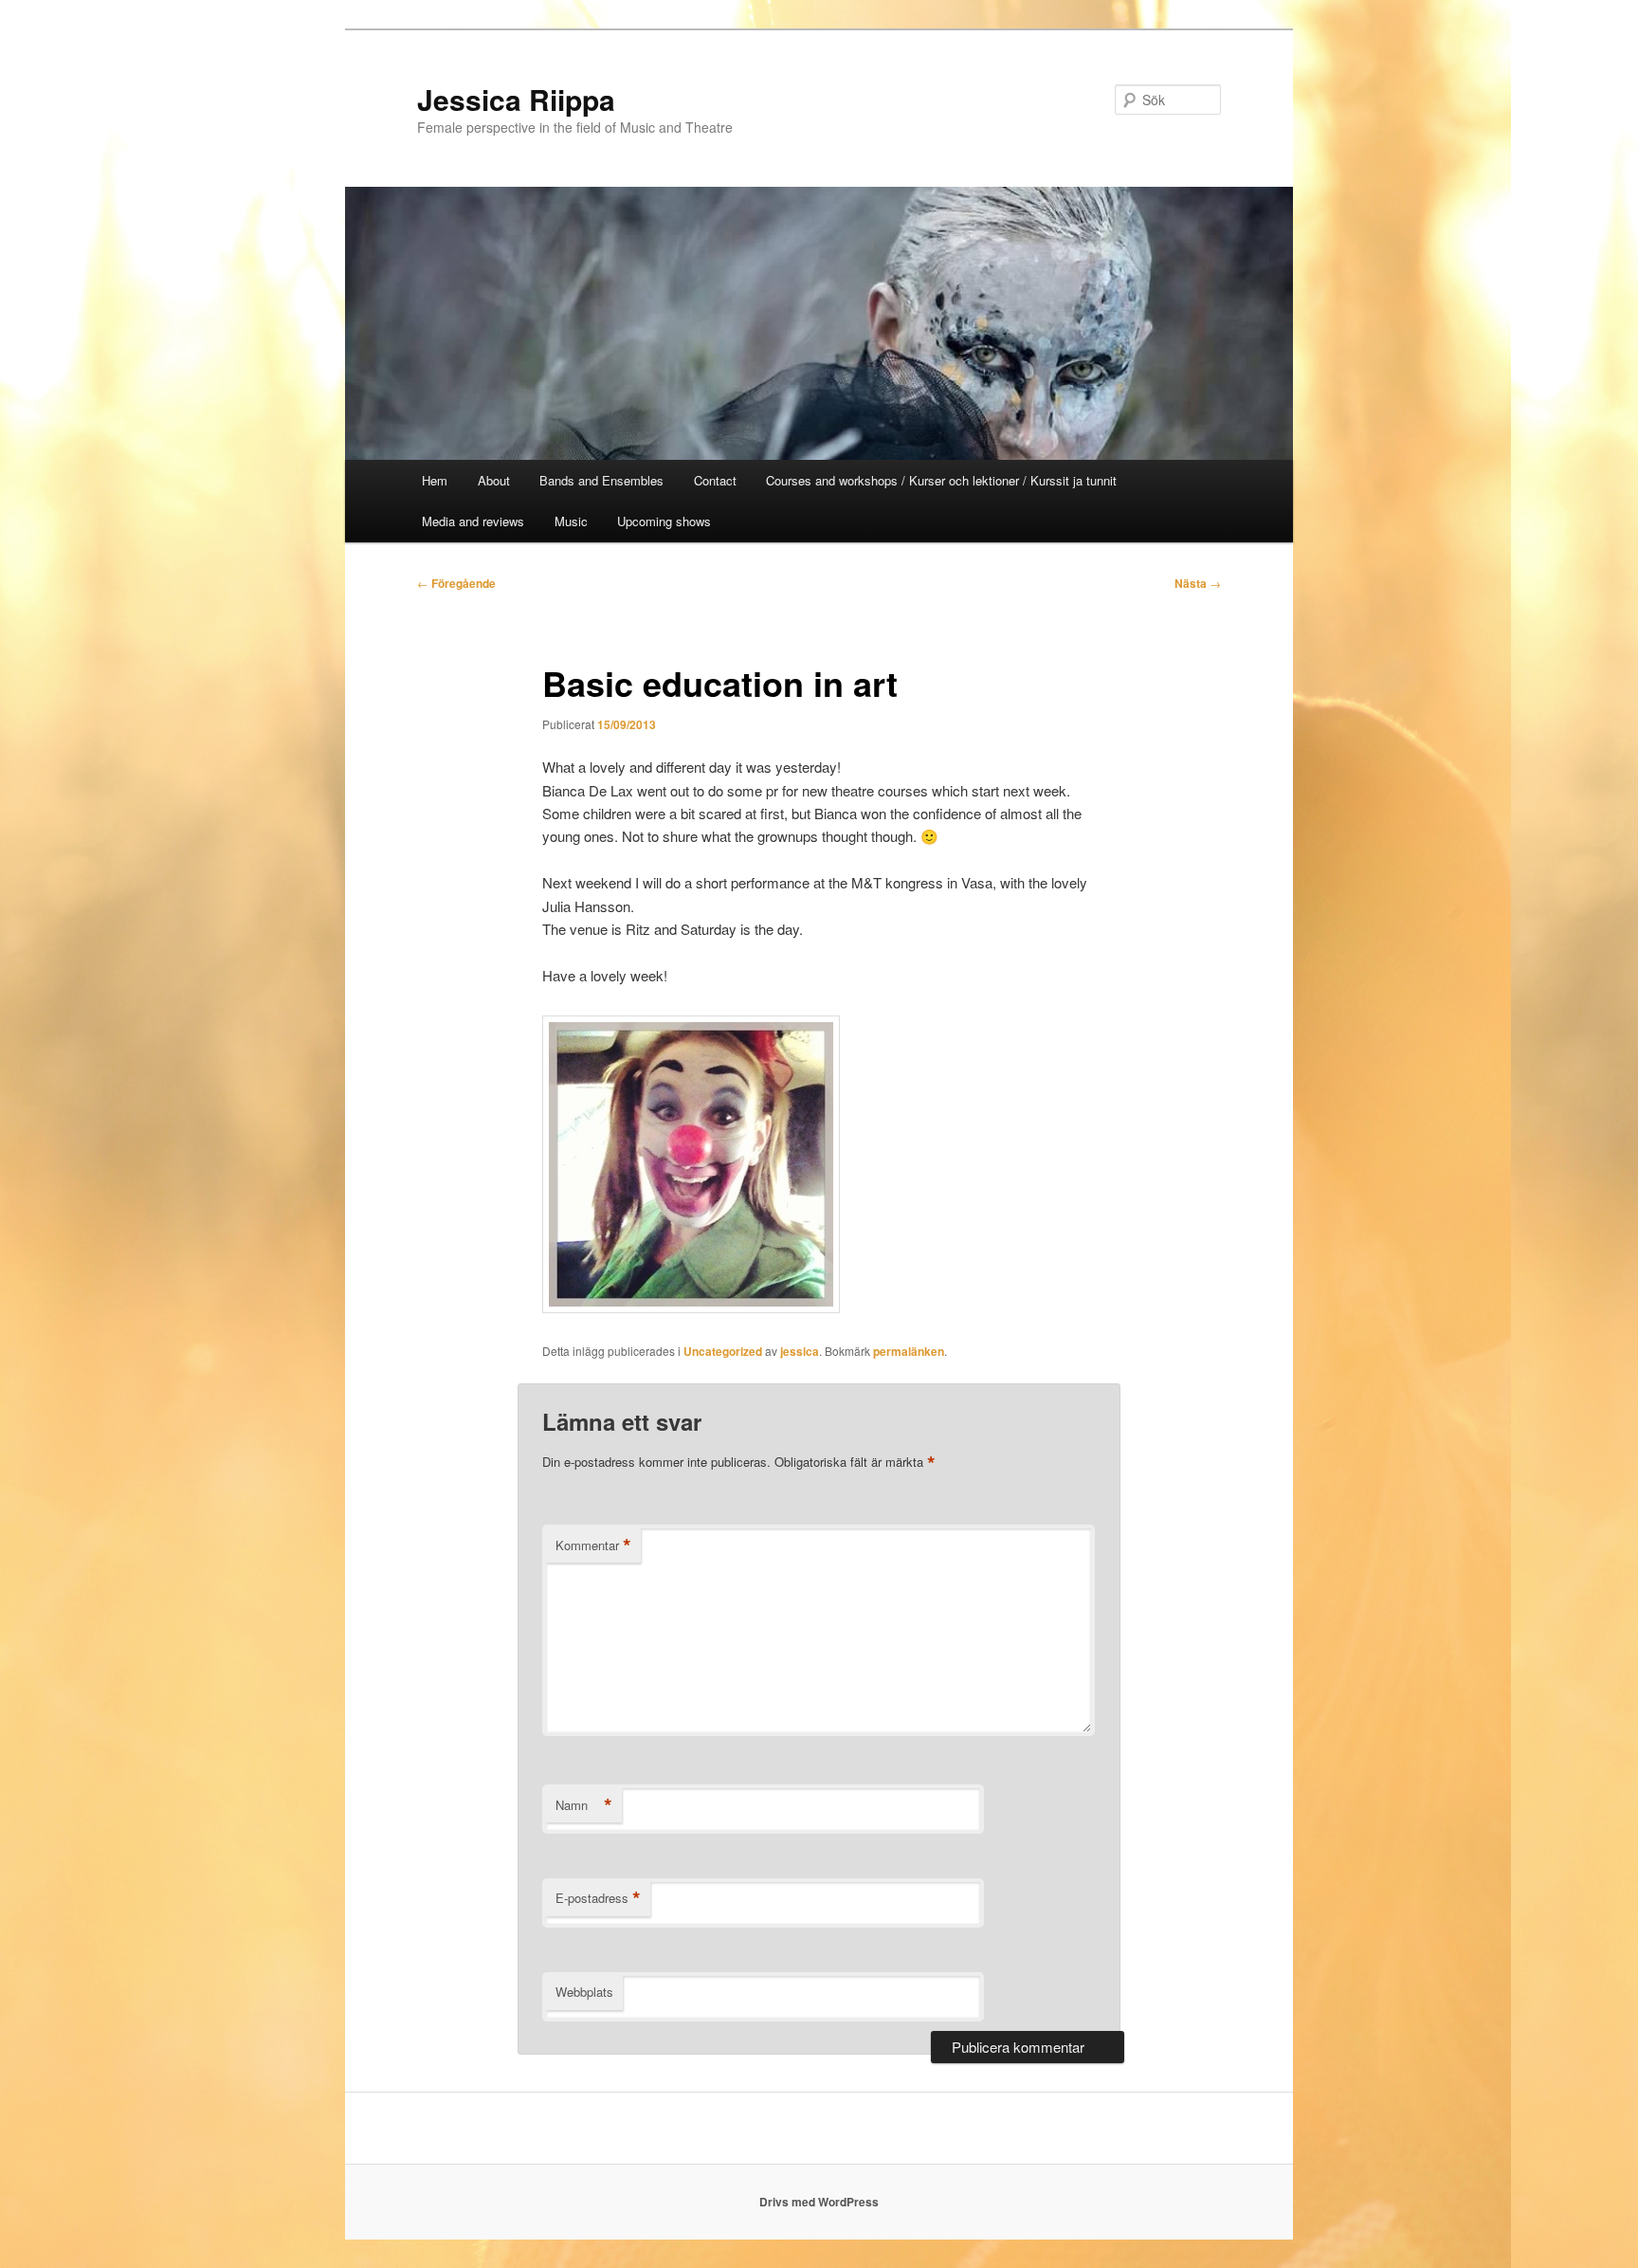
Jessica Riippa (516, 99)
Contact (715, 480)
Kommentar (593, 1546)
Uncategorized (723, 1351)
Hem (435, 480)
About (494, 480)
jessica (800, 1351)
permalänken (909, 1351)
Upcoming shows (664, 521)
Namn (584, 1805)
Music (571, 521)
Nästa (1198, 583)
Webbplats (584, 1992)
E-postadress (598, 1898)
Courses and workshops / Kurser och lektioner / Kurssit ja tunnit (941, 480)
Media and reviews (473, 521)
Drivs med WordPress (819, 2202)
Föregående (456, 583)
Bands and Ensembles (601, 480)
